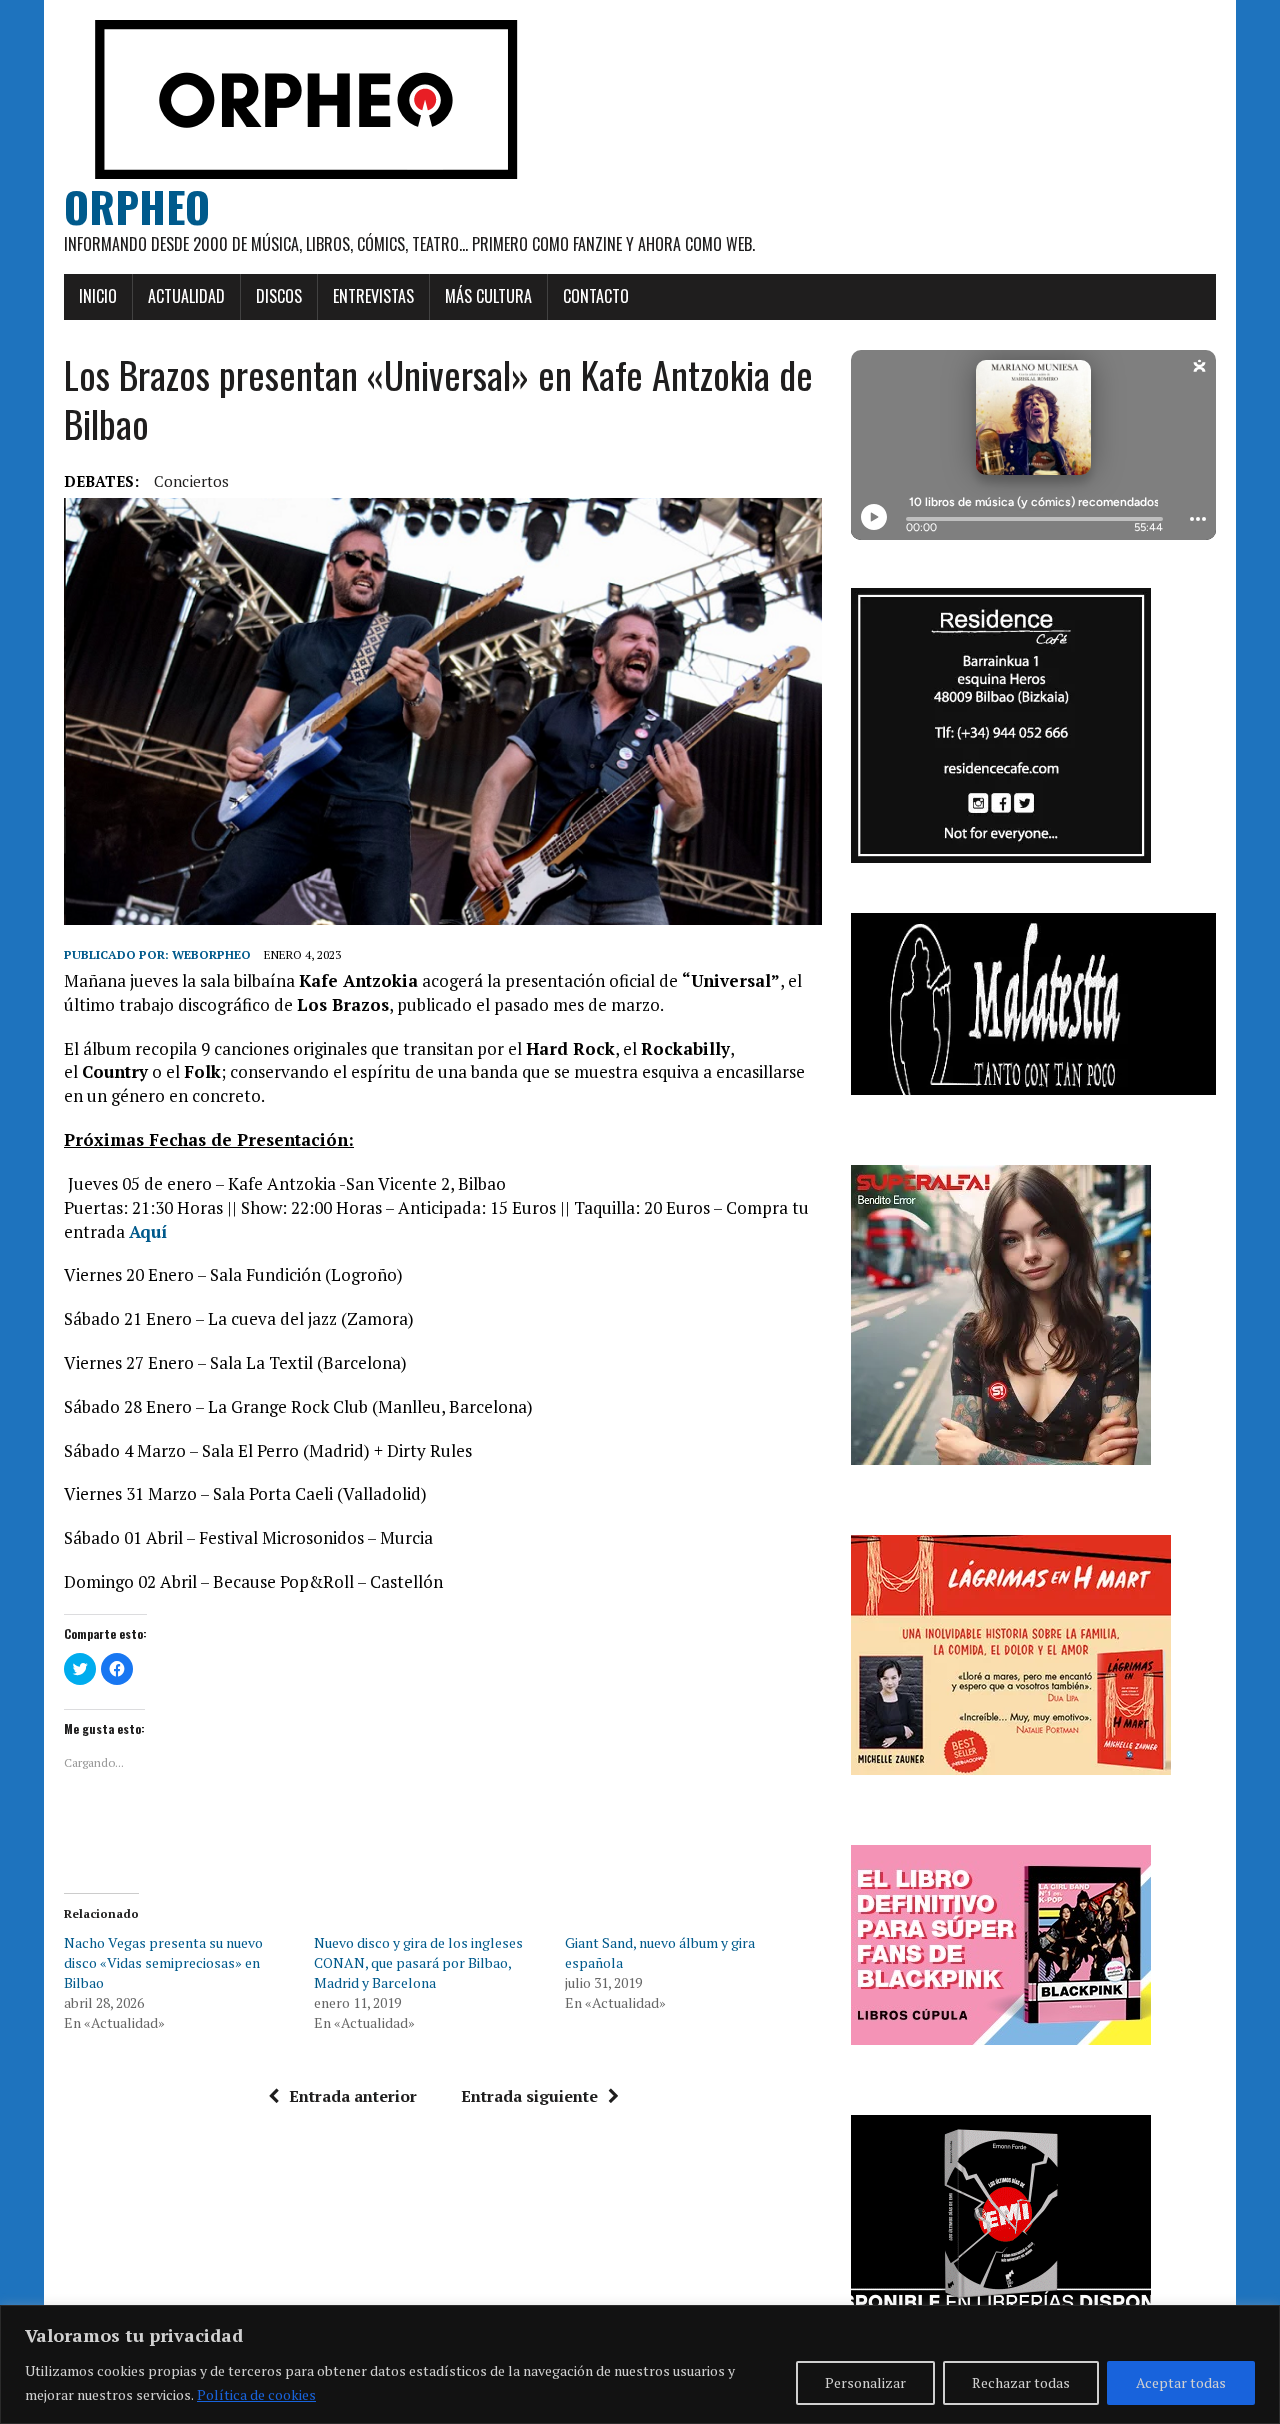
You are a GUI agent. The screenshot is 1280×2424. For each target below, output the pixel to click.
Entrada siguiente (529, 2096)
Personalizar (865, 2382)
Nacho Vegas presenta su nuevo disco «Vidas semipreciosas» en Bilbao (163, 1962)
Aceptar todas (1181, 2382)
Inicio (98, 296)
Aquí (148, 1231)
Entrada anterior (353, 2096)
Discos (279, 296)
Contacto (596, 296)
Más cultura (488, 296)
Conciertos (191, 481)
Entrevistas (373, 296)
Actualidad (186, 296)
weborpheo (211, 954)
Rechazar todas (1021, 2382)
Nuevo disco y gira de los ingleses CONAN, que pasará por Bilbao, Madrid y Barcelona (418, 1962)
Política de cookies (256, 2394)
